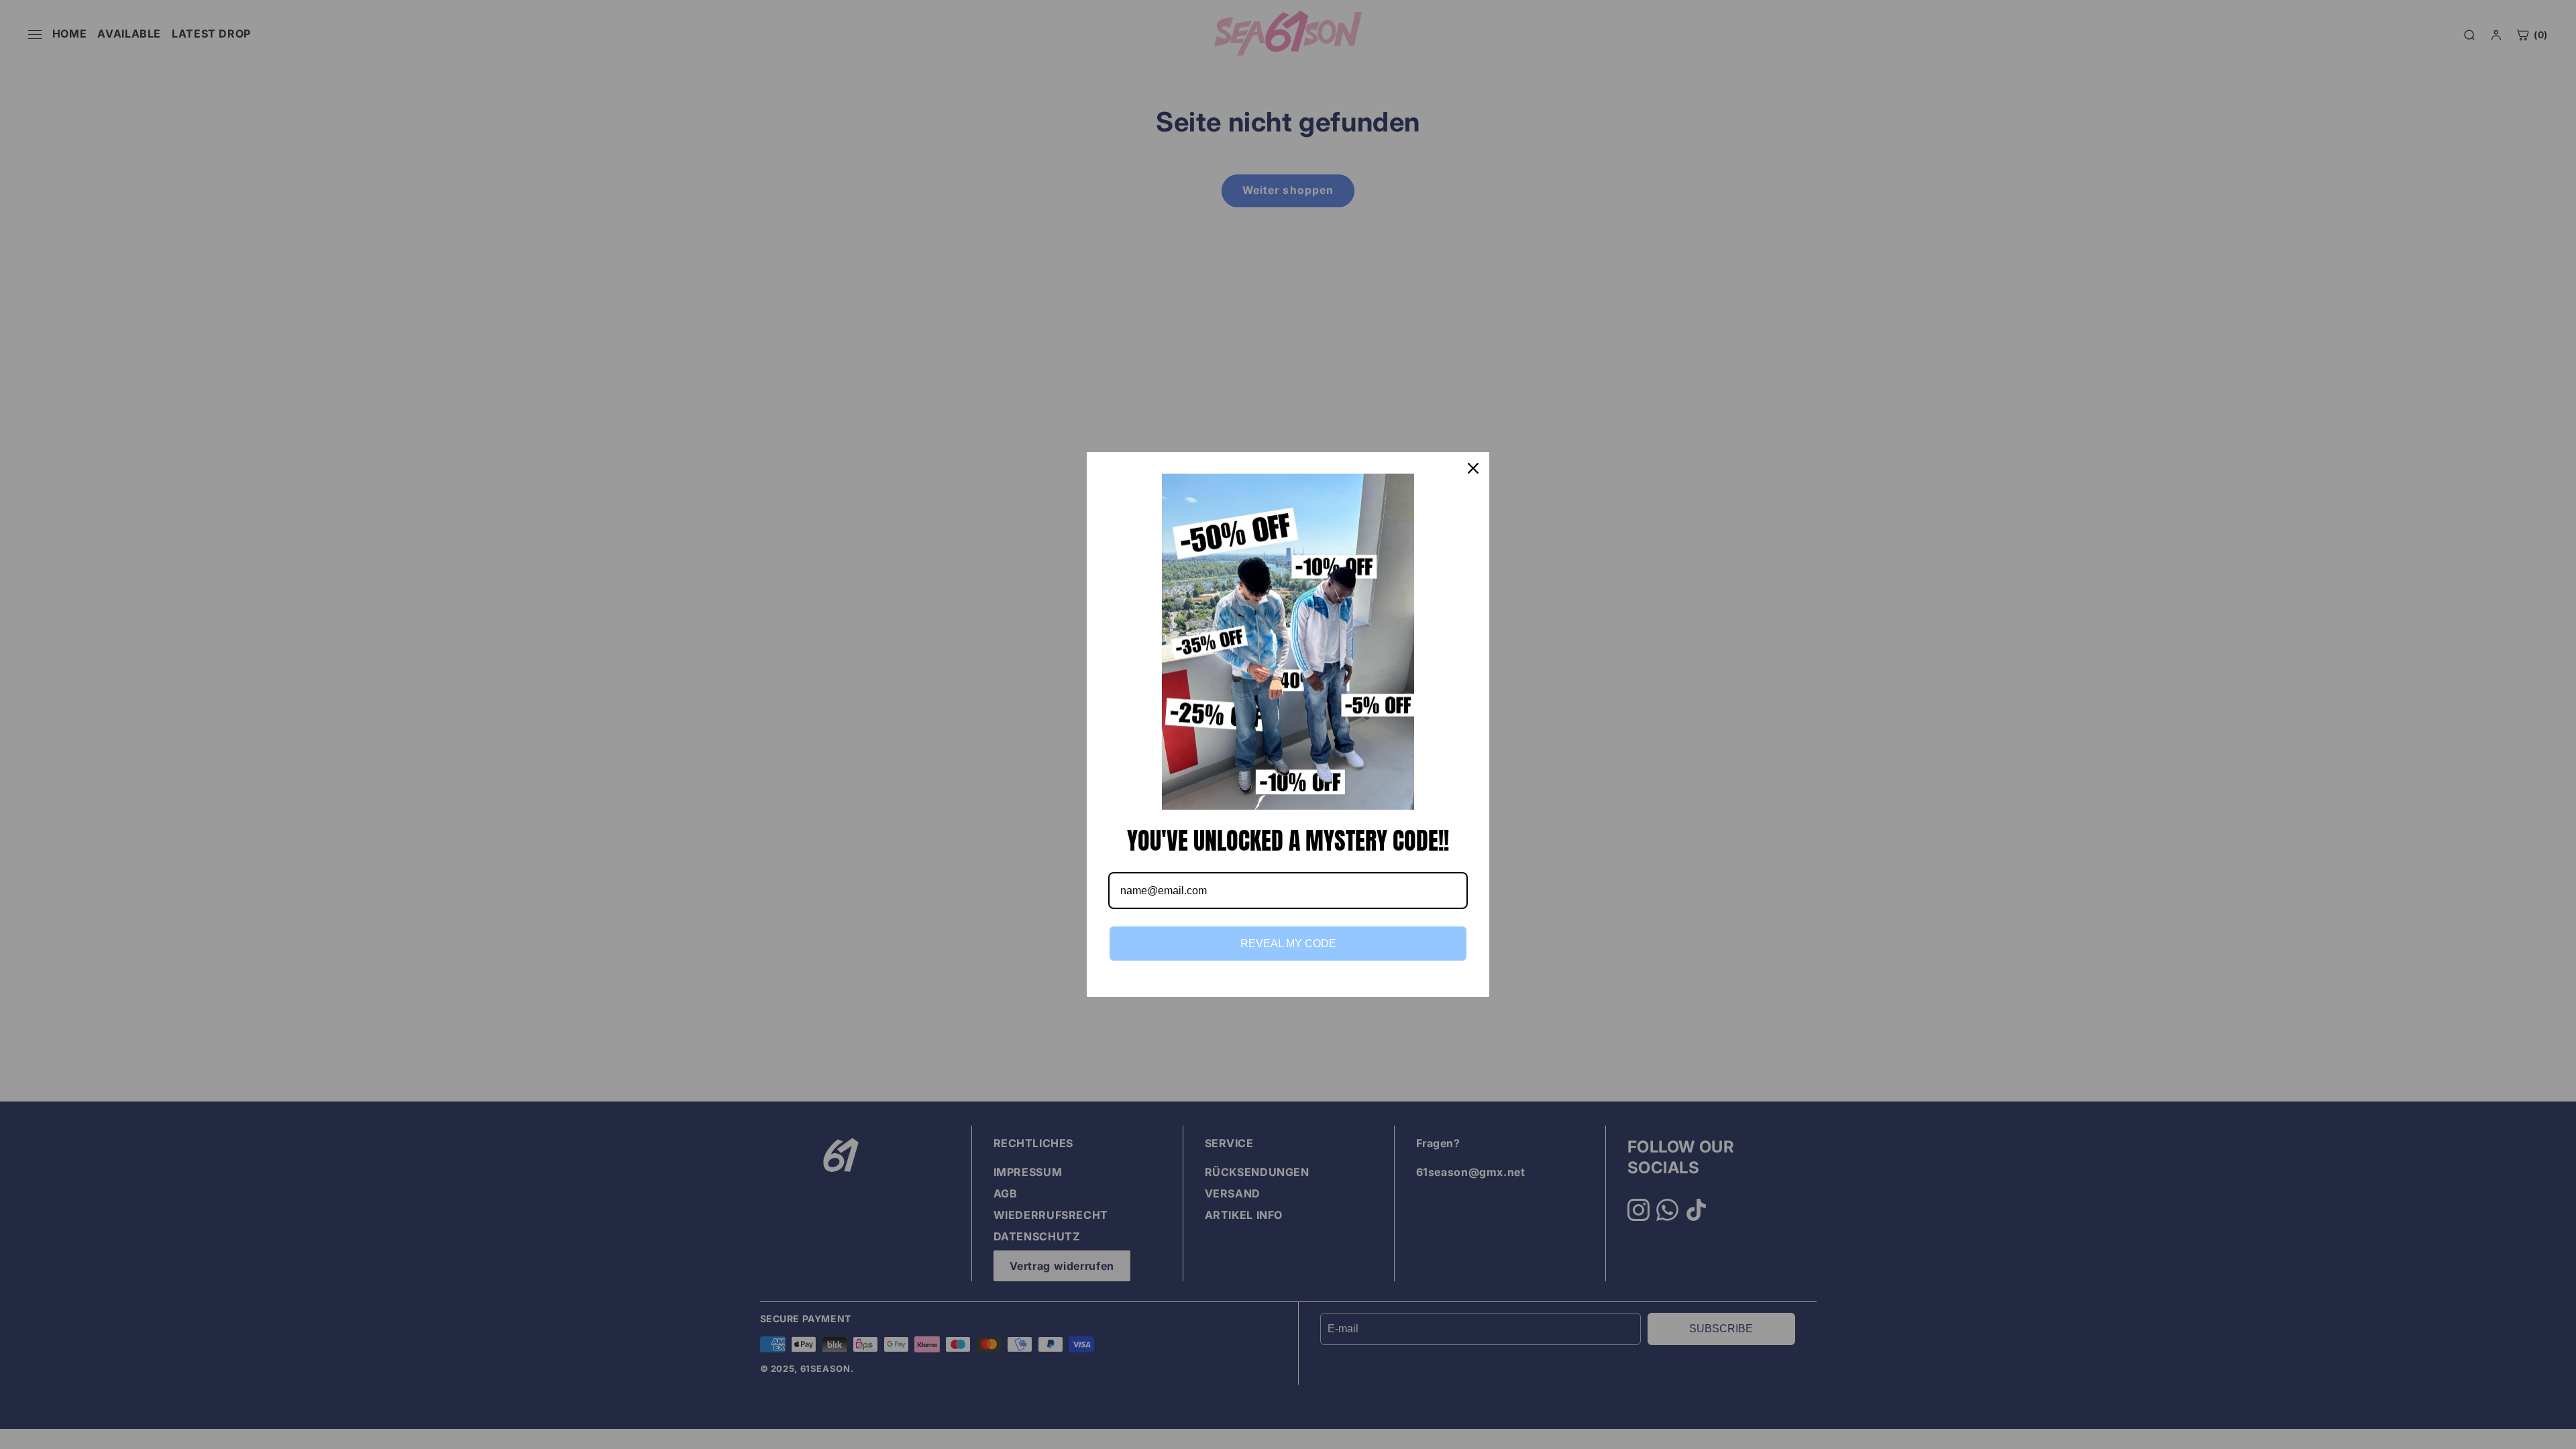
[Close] (1473, 468)
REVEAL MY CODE (1288, 944)
